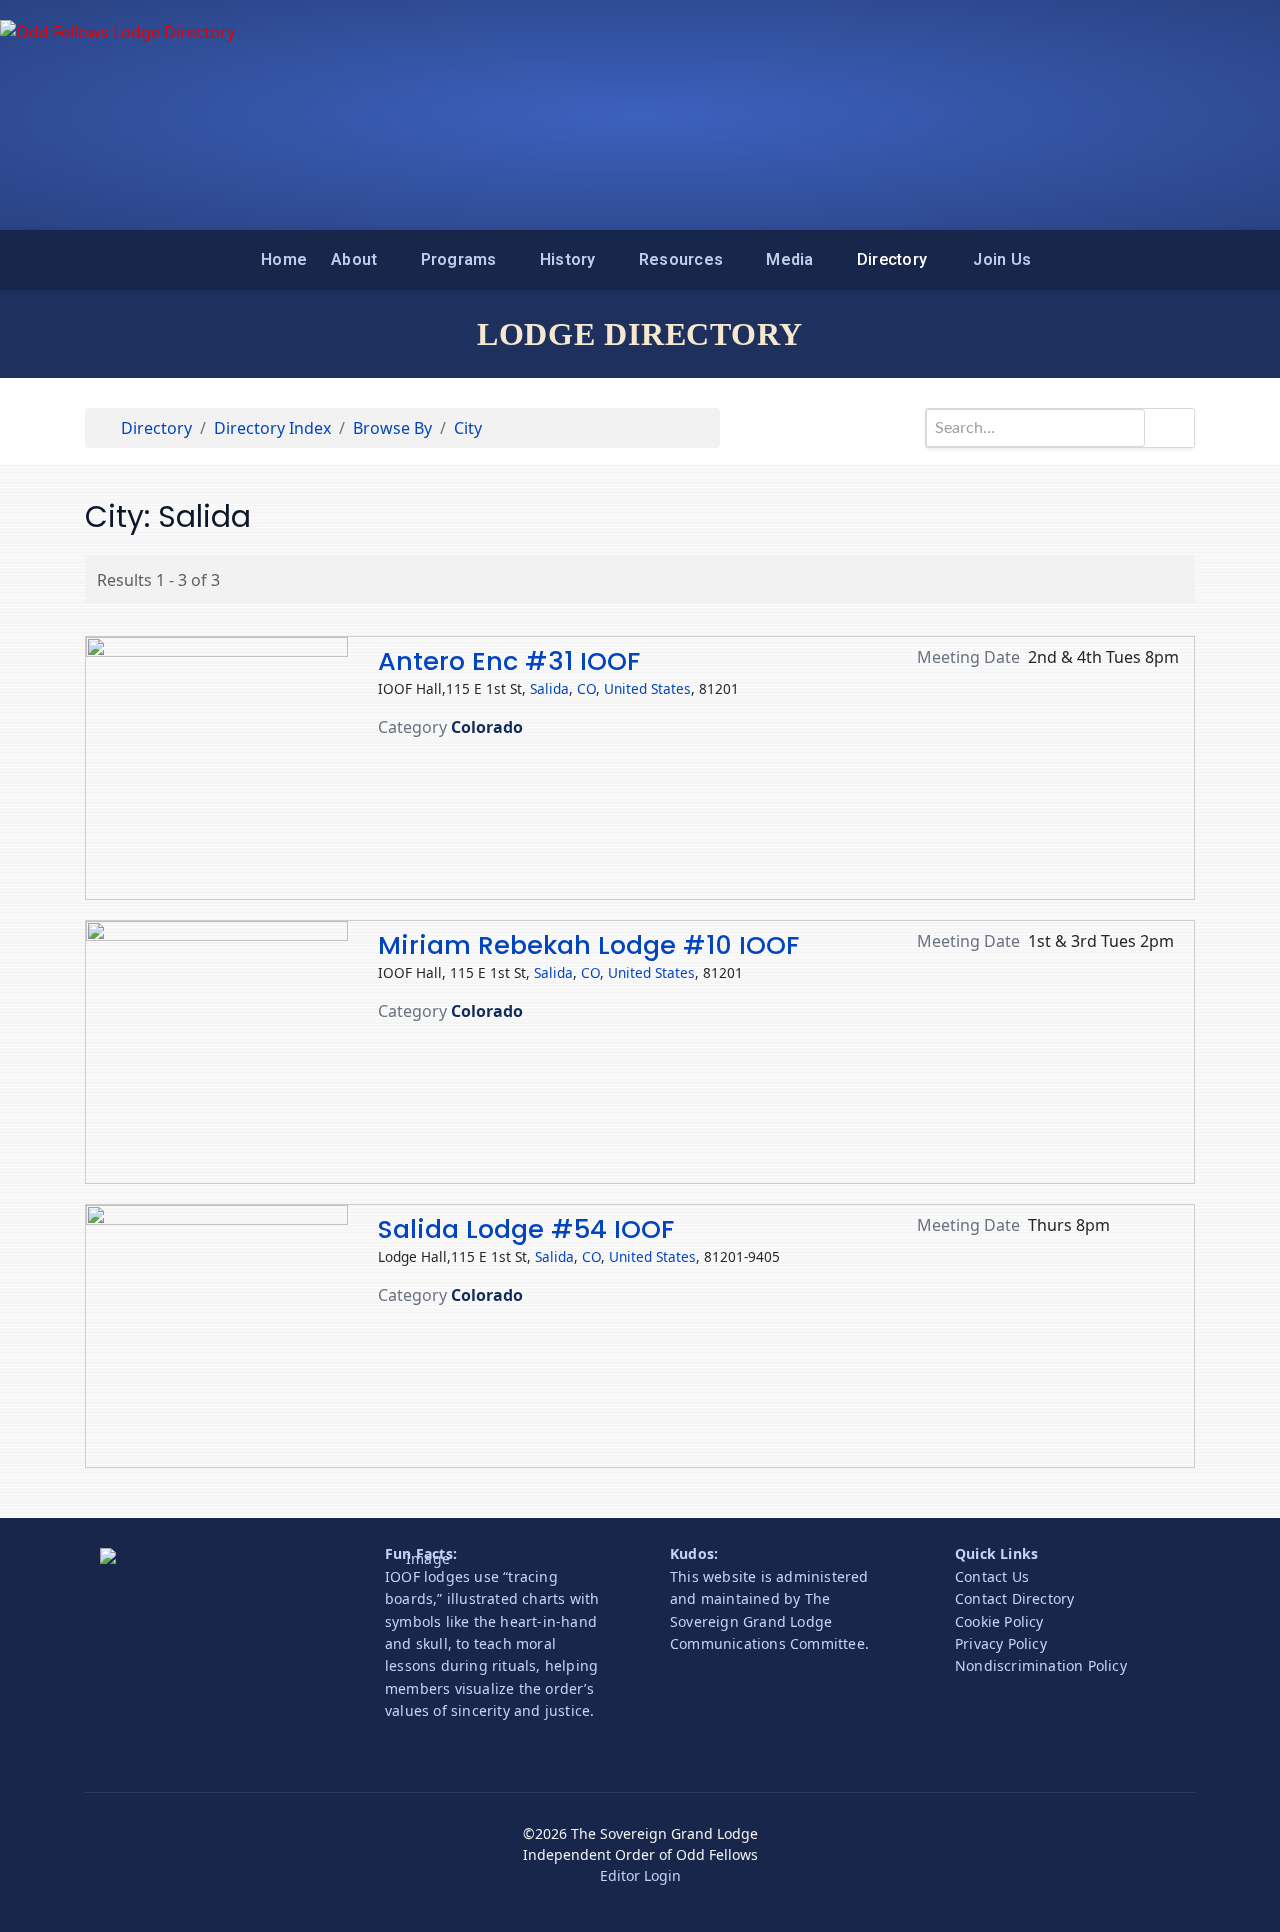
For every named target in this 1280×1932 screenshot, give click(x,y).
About (354, 259)
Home (284, 259)
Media (789, 259)
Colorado (487, 727)
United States (647, 688)
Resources (681, 259)
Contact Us (992, 1576)
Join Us (1002, 259)
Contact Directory (1014, 1598)
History (568, 259)
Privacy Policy (1001, 1643)
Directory (892, 259)
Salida (549, 688)
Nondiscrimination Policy (1041, 1665)
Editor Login (640, 1875)
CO (586, 688)
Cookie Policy (999, 1621)
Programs (459, 259)
